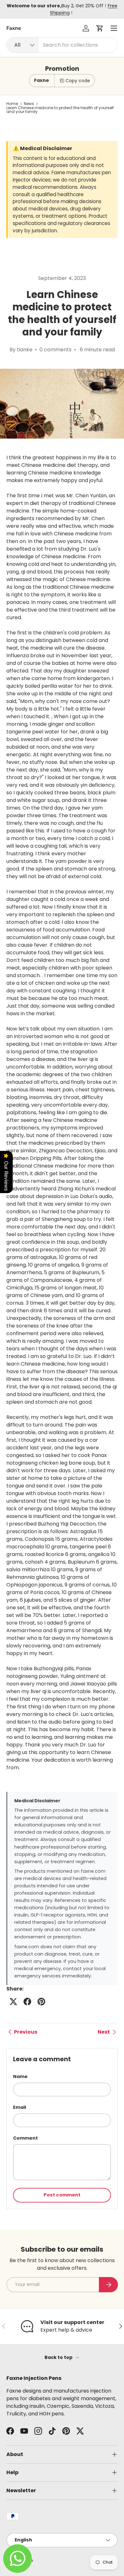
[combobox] (62, 45)
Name (20, 2076)
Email (20, 2107)
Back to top (59, 2357)
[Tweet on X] (13, 2002)
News (29, 104)
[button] (100, 28)
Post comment (62, 2195)
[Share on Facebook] (27, 2002)
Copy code (78, 81)
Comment (25, 2138)
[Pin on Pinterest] (41, 2002)
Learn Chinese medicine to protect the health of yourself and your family (60, 110)
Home (12, 104)
